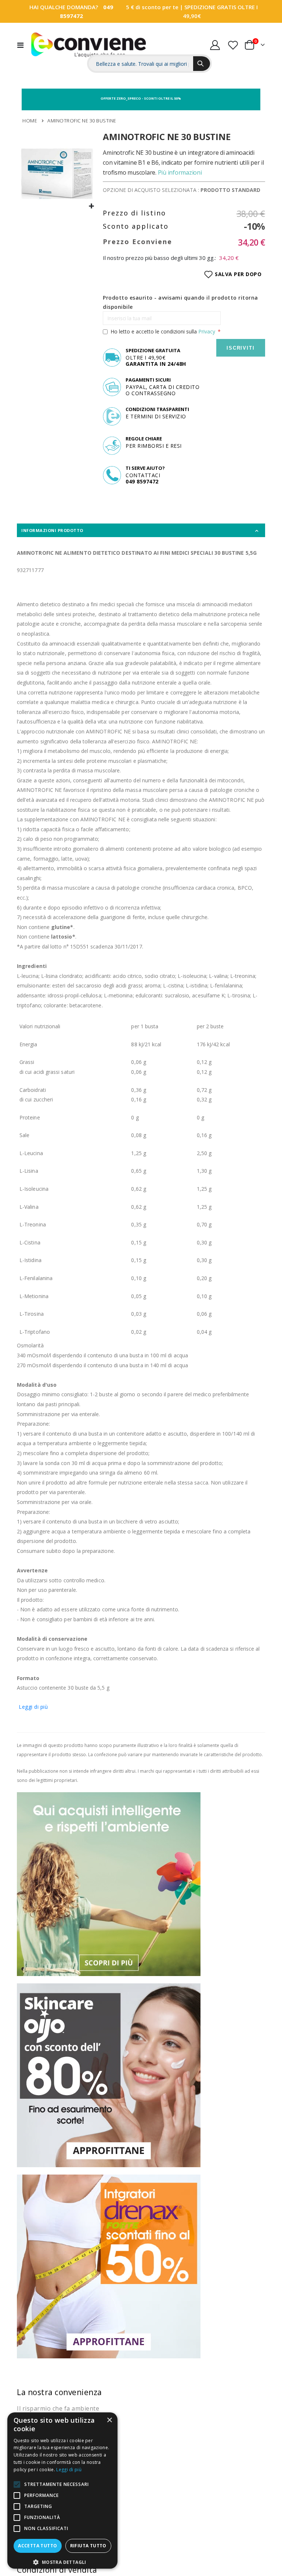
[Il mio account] (215, 45)
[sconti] (109, 2266)
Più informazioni (180, 172)
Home (30, 121)
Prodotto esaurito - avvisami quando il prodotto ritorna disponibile (180, 302)
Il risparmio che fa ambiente (58, 2408)
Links (250, 29)
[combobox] (141, 64)
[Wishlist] (233, 45)
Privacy (207, 331)
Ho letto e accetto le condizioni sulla (163, 331)
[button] (92, 206)
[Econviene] (89, 45)
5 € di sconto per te (152, 7)
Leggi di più (33, 1707)
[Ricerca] (202, 64)
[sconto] (109, 2075)
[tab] (141, 530)
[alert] (62, 2491)
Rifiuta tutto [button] (88, 2546)
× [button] (109, 2420)
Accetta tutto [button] (37, 2546)
